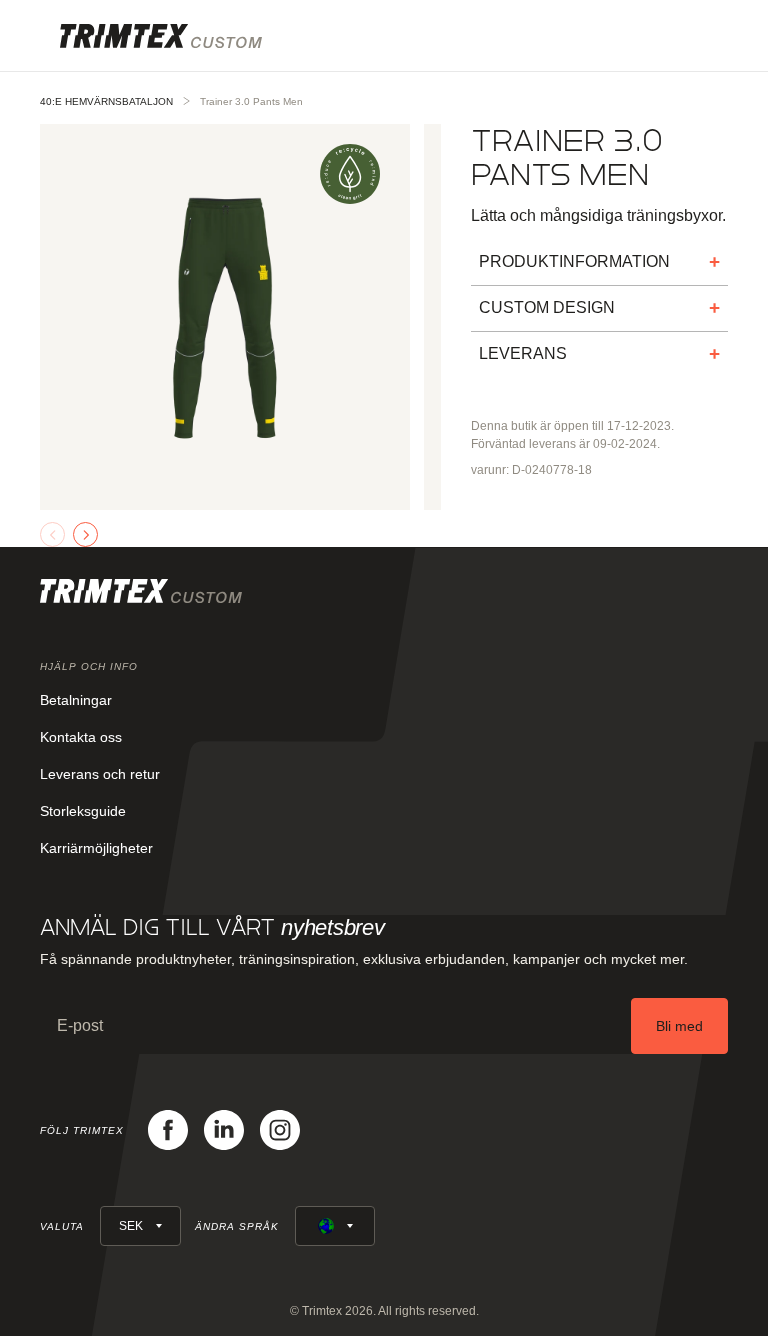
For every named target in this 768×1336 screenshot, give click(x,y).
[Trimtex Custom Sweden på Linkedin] (224, 1130)
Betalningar (76, 700)
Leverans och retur (100, 774)
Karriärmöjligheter (96, 848)
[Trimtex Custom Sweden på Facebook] (168, 1130)
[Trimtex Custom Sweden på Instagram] (280, 1130)
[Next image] (85, 534)
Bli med (679, 1026)
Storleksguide (83, 811)
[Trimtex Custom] (161, 36)
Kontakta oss (81, 737)
